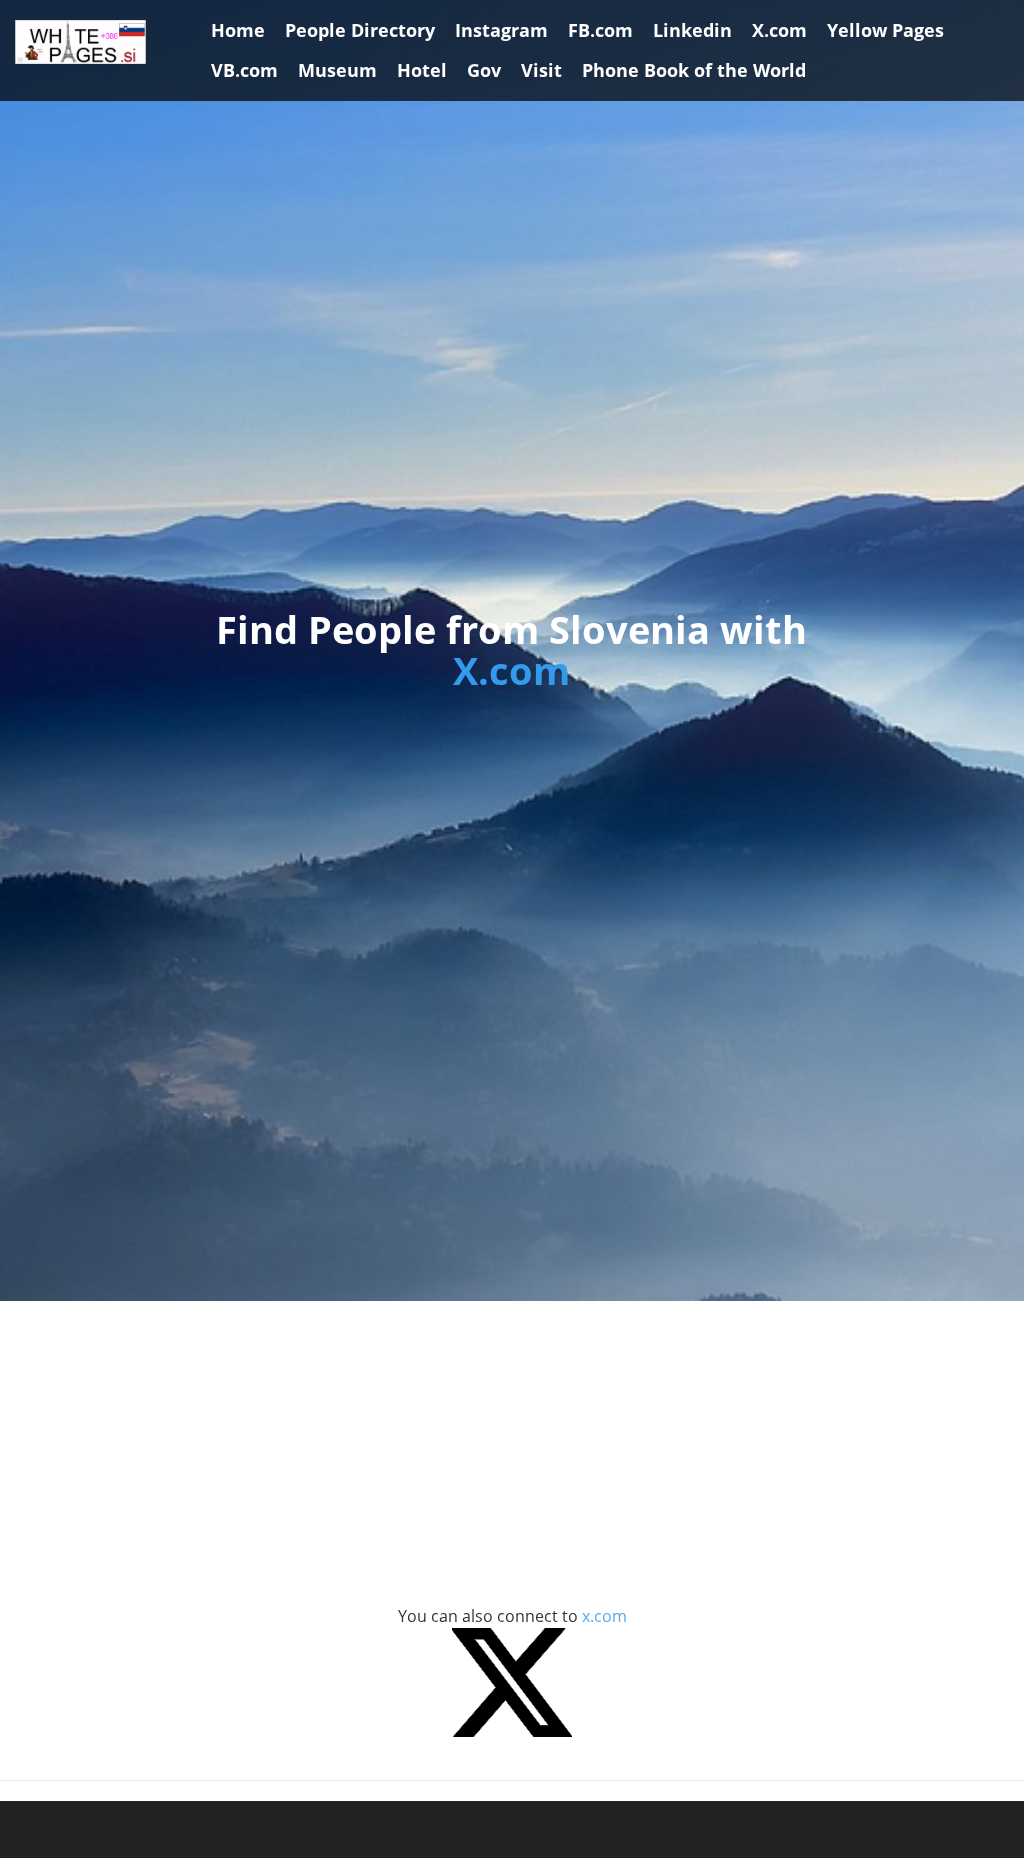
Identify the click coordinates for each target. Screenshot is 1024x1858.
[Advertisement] (512, 1463)
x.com (604, 1616)
